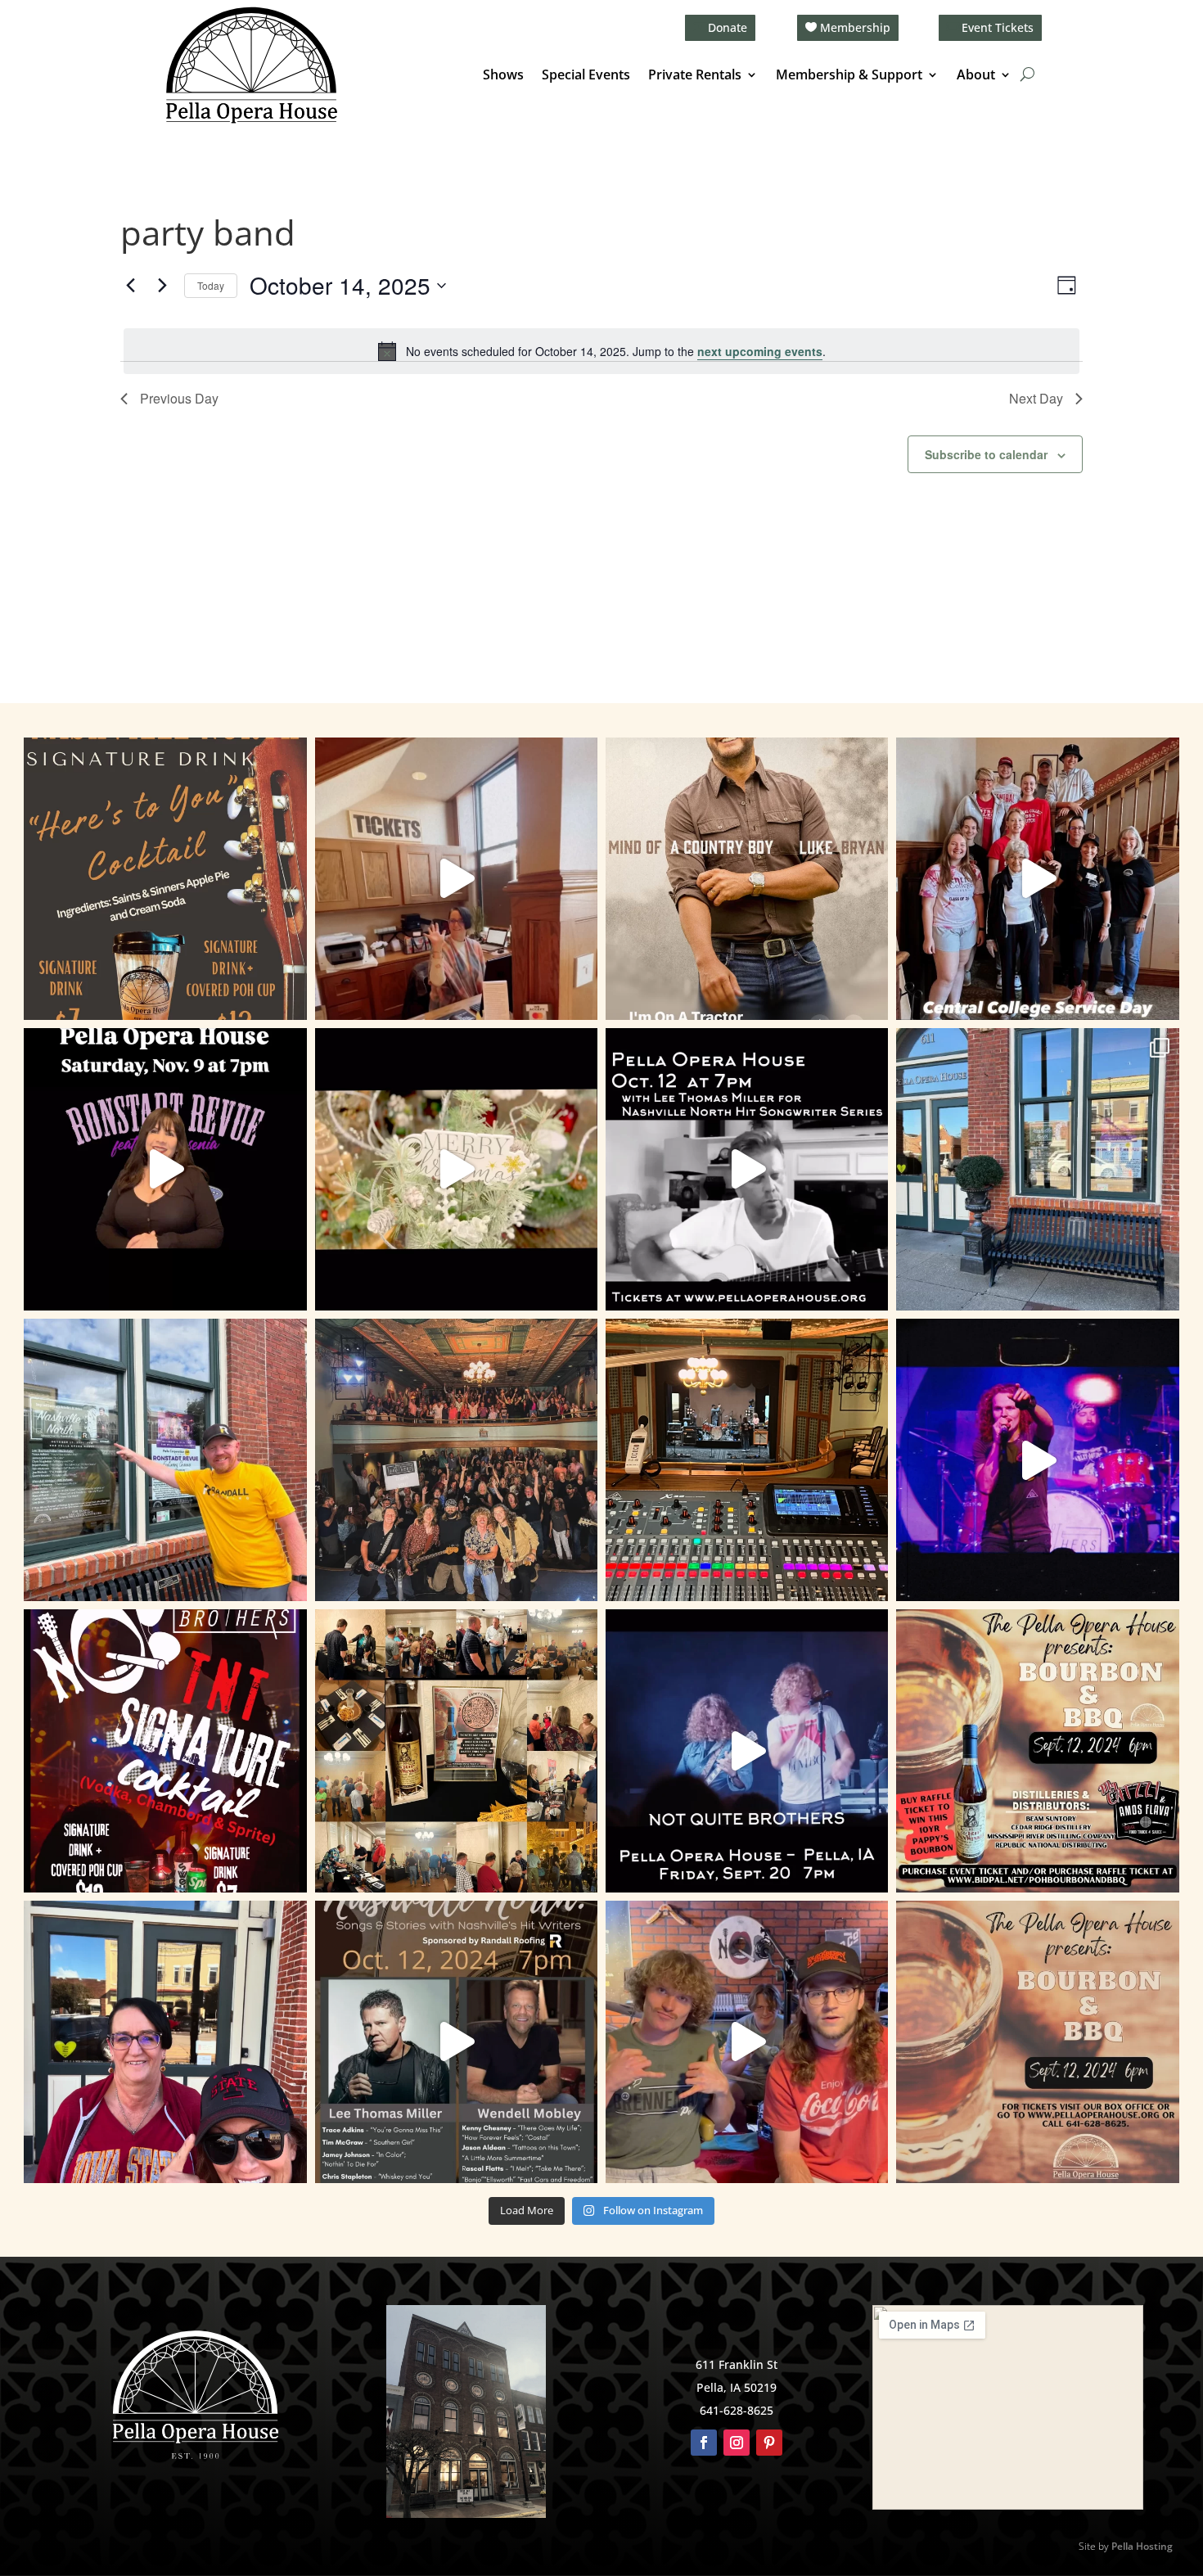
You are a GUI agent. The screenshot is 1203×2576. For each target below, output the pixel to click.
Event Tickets (998, 27)
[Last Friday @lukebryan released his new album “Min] (747, 879)
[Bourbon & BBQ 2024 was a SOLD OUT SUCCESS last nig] (456, 1750)
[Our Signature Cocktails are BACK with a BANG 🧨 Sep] (165, 1750)
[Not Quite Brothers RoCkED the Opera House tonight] (456, 1460)
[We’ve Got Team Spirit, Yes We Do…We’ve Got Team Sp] (165, 2042)
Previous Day (179, 398)
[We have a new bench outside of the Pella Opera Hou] (1037, 1169)
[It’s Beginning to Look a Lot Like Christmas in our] (456, 1169)
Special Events (586, 76)
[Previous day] (130, 286)
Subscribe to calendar (986, 454)
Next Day (1036, 398)
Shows (503, 76)
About (976, 76)
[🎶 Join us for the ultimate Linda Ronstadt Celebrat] (165, 1169)
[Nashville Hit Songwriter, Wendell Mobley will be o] (747, 1169)
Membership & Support (849, 76)
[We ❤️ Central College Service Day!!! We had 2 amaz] (1037, 879)
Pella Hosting (1142, 2546)
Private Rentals (695, 76)
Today (211, 285)
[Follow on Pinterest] (769, 2443)
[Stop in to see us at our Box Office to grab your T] (456, 879)
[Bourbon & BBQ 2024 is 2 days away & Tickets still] (1037, 1750)
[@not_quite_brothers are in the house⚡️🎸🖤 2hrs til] (747, 1460)
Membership (855, 27)
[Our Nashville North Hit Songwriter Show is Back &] (456, 2042)
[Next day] (162, 286)
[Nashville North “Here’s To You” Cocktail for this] (165, 879)
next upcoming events (760, 351)
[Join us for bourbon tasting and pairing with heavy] (1037, 2042)
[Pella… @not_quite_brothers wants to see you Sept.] (747, 2042)
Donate (728, 27)
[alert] (601, 351)
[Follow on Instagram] (737, 2443)
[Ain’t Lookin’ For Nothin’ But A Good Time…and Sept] (747, 1750)
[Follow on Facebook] (704, 2443)
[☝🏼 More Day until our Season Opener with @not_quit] (1037, 1460)
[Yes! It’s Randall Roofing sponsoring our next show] (165, 1460)
